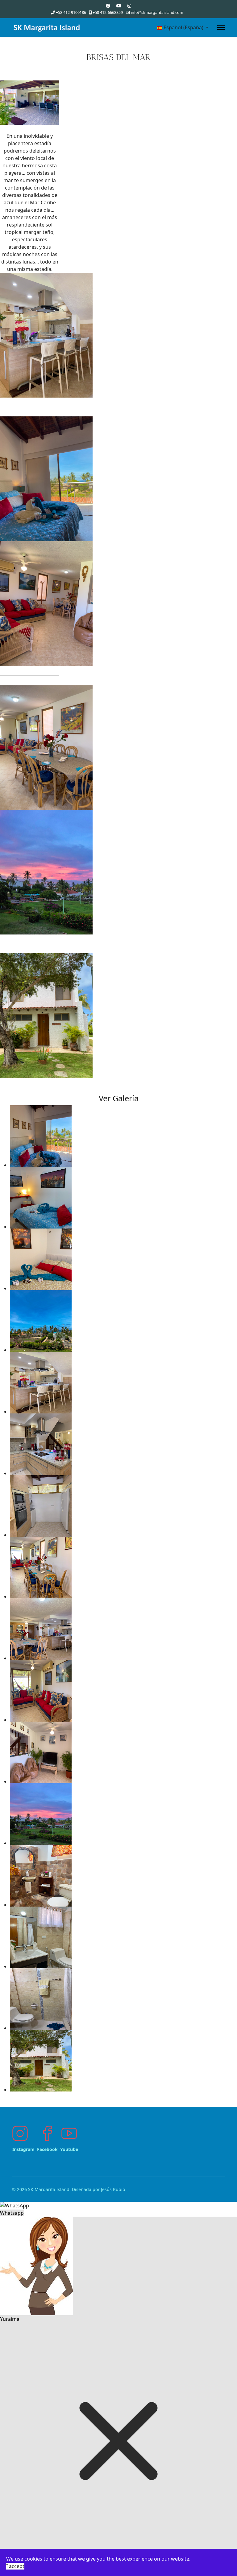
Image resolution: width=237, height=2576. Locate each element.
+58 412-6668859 (108, 12)
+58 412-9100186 (71, 12)
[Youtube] (119, 6)
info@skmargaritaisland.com (157, 12)
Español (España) (183, 27)
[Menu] (221, 27)
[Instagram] (129, 6)
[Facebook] (108, 6)
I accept (15, 2566)
